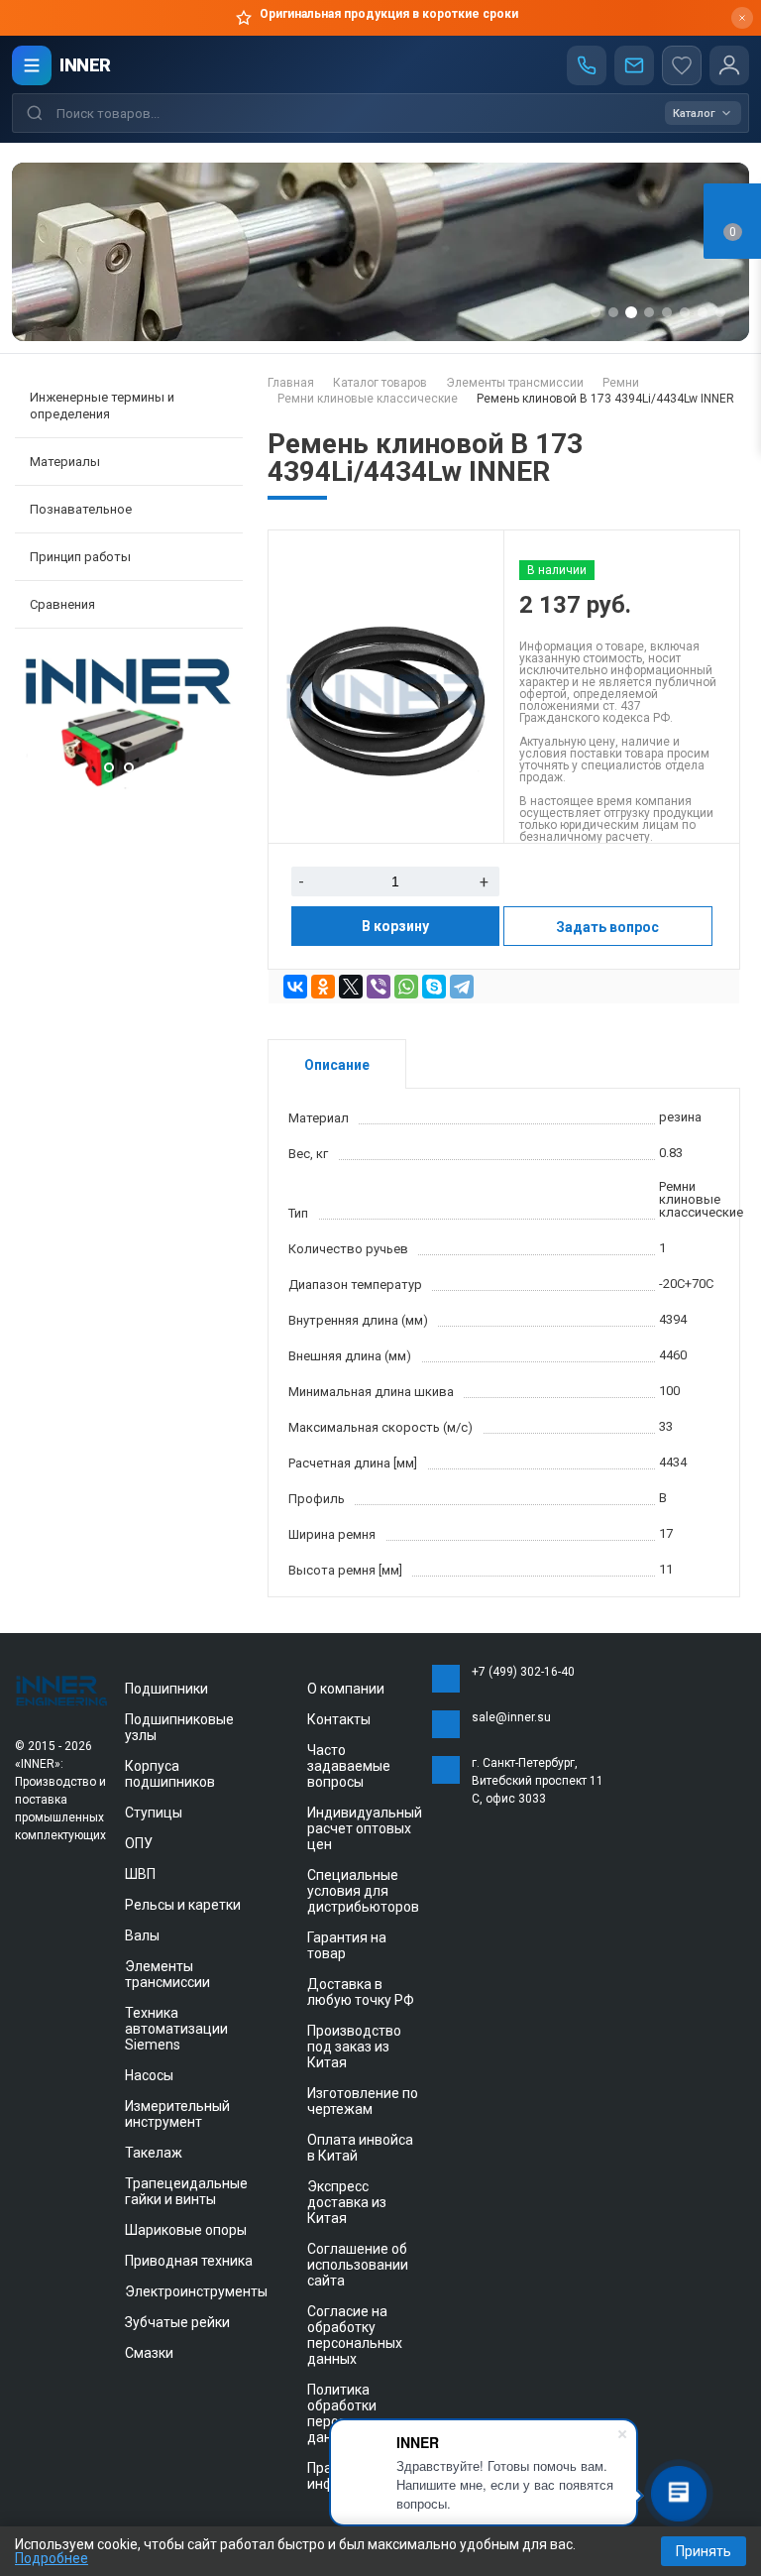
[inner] (62, 1690)
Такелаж (154, 2153)
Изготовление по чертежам (363, 2101)
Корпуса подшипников (170, 1774)
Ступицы (154, 1813)
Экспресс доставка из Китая (347, 2202)
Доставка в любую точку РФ (361, 1992)
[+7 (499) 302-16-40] (587, 65)
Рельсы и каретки (183, 1905)
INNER (85, 65)
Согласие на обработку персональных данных (355, 2335)
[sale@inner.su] (634, 65)
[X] (351, 987)
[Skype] (434, 987)
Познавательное (81, 509)
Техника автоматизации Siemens (176, 2029)
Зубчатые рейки (177, 2322)
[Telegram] (462, 987)
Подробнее (52, 2558)
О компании (346, 1689)
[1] (131, 785)
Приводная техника (189, 2261)
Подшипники (166, 1689)
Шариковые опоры (186, 2230)
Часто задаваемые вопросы (349, 1766)
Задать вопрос (607, 927)
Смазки (149, 2353)
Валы (142, 1935)
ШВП (140, 1874)
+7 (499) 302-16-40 (523, 1672)
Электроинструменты (196, 2291)
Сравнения (62, 604)
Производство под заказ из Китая (354, 2047)
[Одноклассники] (323, 987)
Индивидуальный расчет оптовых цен (365, 1828)
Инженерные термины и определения (102, 406)
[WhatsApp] (406, 987)
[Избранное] (682, 65)
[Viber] (379, 987)
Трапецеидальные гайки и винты (186, 2191)
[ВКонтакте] (295, 987)
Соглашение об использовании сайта (358, 2265)
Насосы (149, 2075)
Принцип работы (80, 557)
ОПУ (139, 1843)
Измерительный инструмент (177, 2114)
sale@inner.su (511, 1717)
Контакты (339, 1719)
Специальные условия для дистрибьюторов (363, 1891)
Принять (704, 2551)
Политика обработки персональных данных (355, 2413)
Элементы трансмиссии (167, 1974)
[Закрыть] (742, 18)
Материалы (65, 462)
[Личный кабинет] (729, 65)
